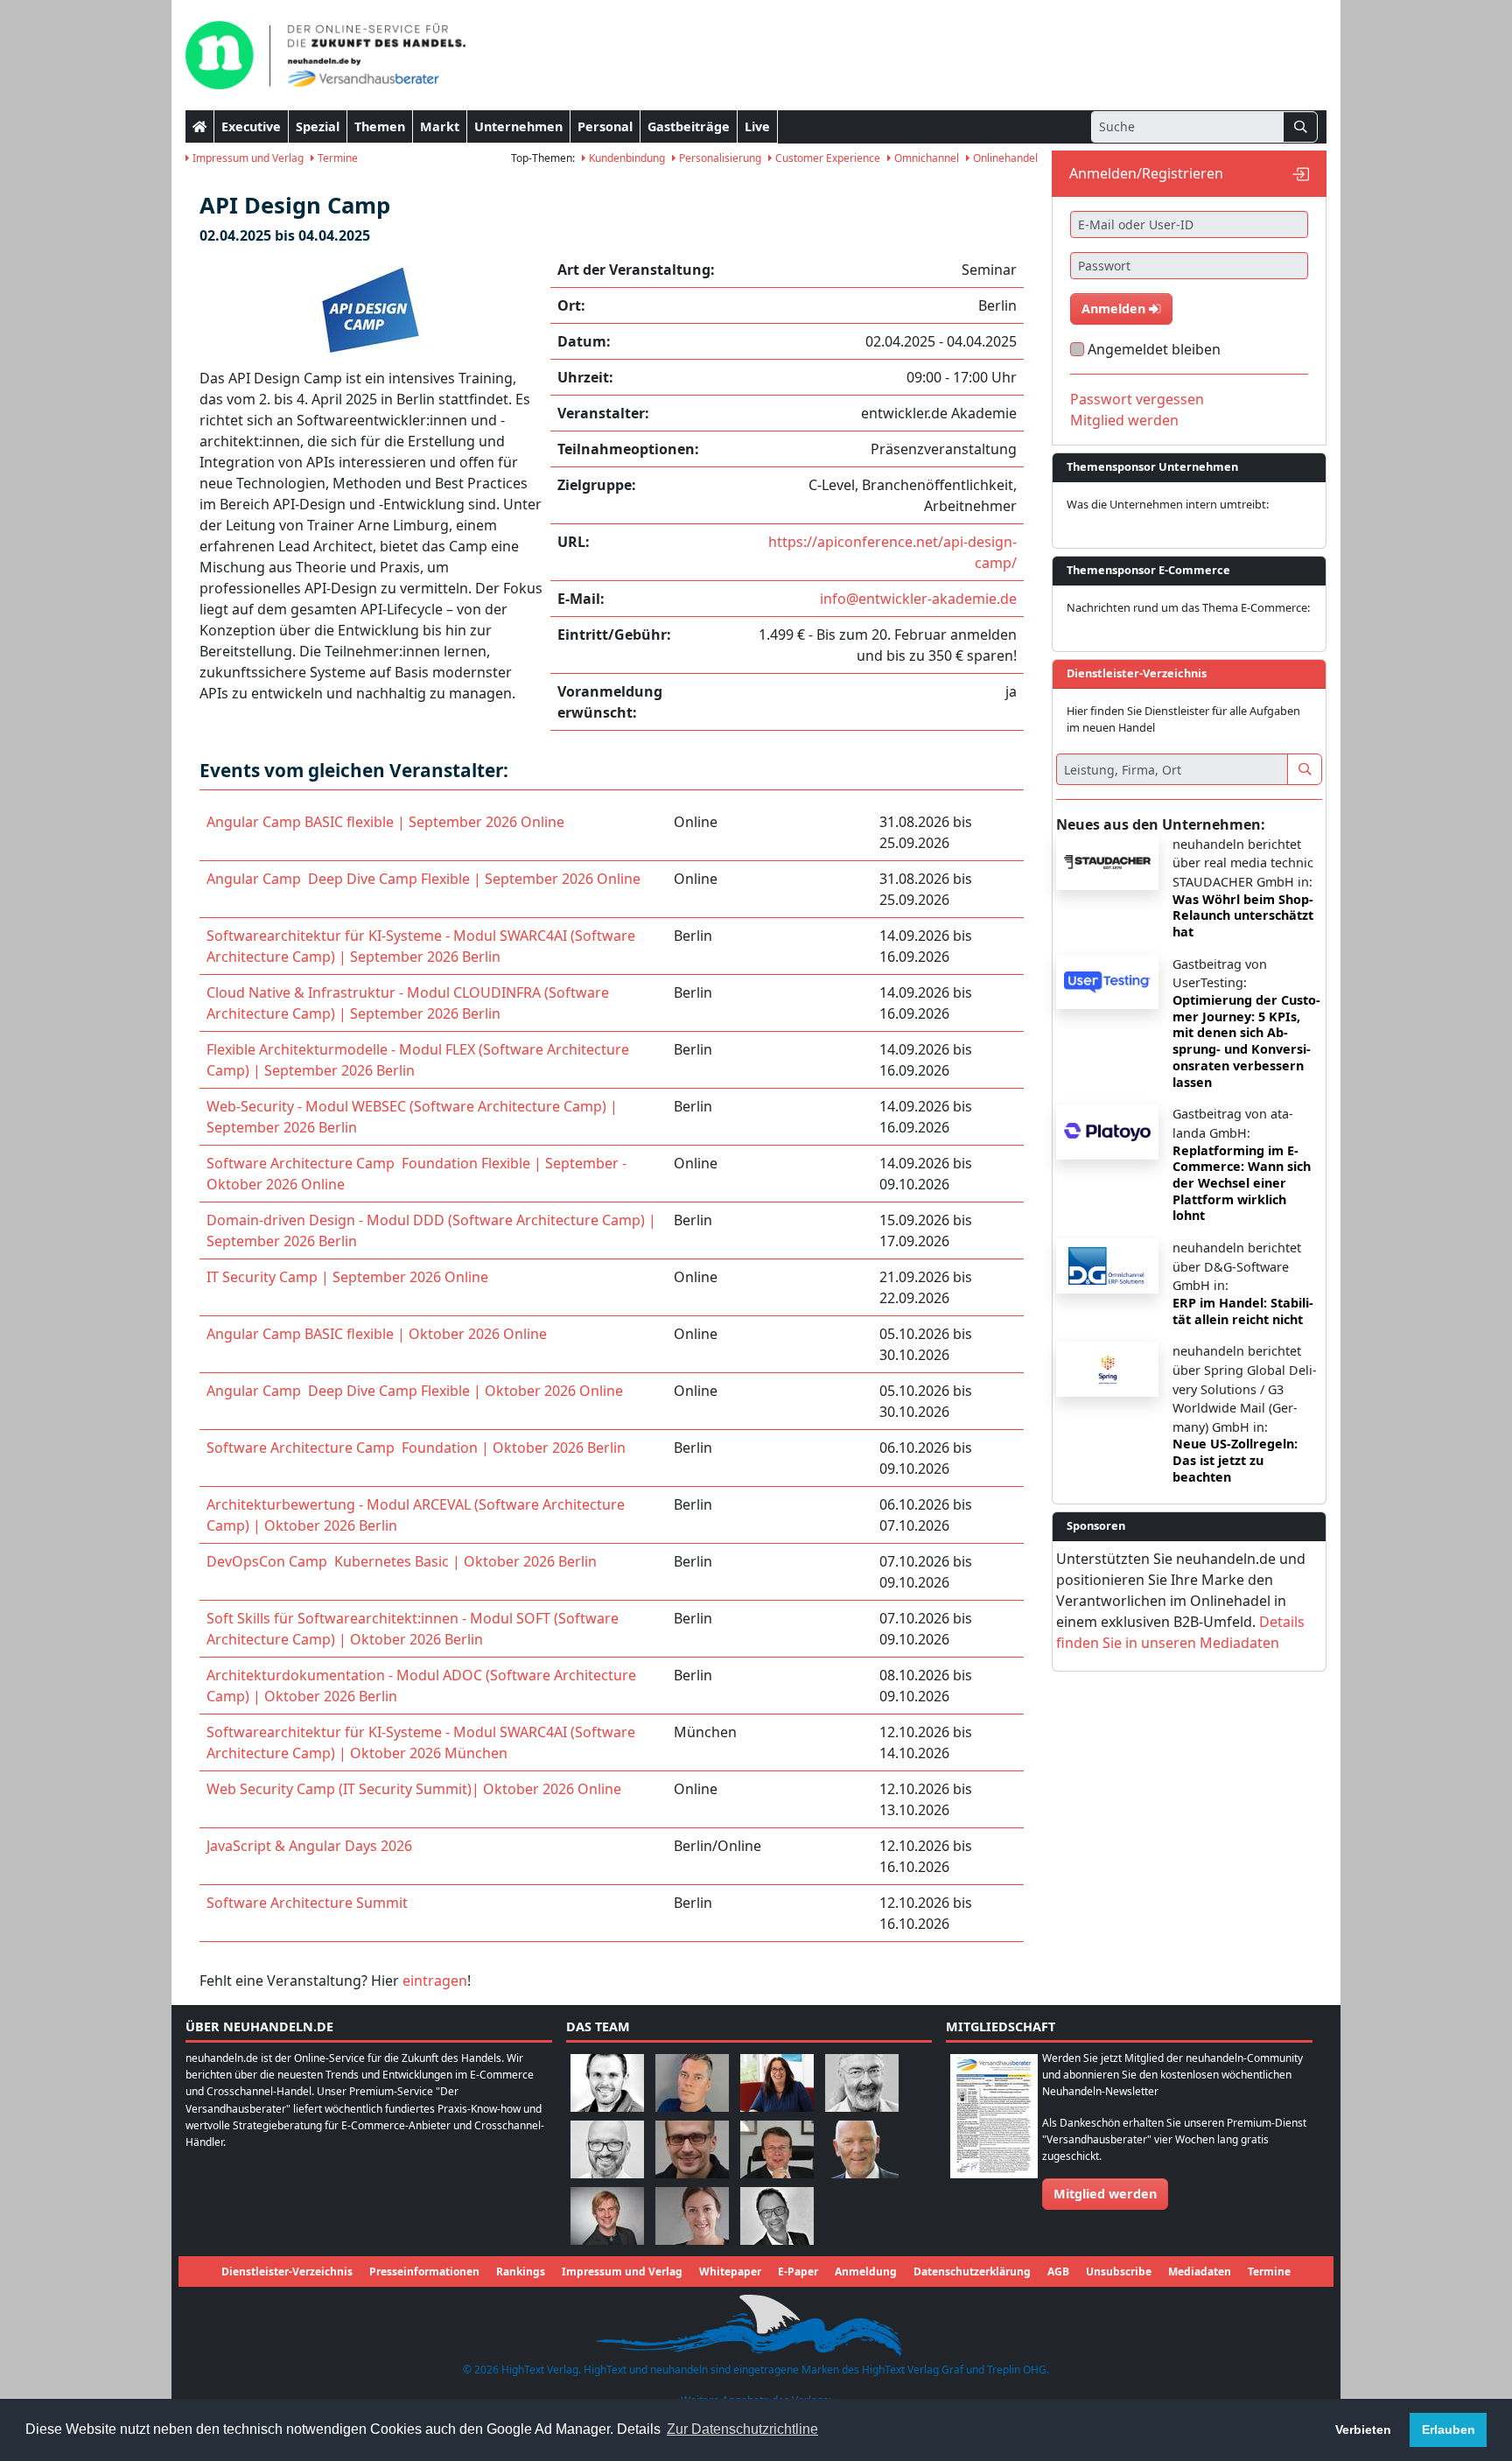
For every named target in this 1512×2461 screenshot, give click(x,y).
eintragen (435, 1981)
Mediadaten (1200, 2272)
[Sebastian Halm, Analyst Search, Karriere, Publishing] (692, 2148)
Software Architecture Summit (307, 1903)
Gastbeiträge (689, 126)
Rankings (521, 2272)
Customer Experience (826, 158)
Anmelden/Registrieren (1146, 173)
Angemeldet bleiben (1154, 349)
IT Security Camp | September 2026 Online (347, 1277)
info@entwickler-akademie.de (918, 599)
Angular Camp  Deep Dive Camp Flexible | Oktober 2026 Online (415, 1391)
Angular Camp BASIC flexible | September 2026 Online (385, 822)
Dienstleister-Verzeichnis (287, 2272)
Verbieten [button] (1363, 2429)
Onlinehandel (1004, 158)
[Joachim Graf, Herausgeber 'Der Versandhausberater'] (862, 2082)
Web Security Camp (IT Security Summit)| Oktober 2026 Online (414, 1789)
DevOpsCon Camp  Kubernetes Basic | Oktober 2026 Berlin (402, 1561)
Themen (380, 126)
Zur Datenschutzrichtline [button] (742, 2429)
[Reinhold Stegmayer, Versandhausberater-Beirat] (777, 2215)
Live (757, 126)
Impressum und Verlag (247, 158)
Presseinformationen (424, 2272)
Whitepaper (730, 2272)
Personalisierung (719, 158)
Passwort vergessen (1137, 399)
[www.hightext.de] (756, 2323)
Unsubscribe (1119, 2272)
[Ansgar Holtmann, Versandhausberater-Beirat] (777, 2148)
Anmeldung (866, 2272)
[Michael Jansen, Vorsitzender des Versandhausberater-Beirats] (862, 2148)
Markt (440, 126)
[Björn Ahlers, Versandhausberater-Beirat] (607, 2082)
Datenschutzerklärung (972, 2272)
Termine (336, 158)
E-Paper (798, 2272)
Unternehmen (518, 126)
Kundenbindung (626, 158)
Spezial (318, 126)
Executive (251, 126)
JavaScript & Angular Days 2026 (309, 1846)
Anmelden (1115, 309)
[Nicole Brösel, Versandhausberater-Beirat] (777, 2082)
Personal (605, 126)
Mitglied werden (1124, 420)
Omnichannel (925, 158)
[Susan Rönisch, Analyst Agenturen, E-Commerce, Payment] (692, 2215)
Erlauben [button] (1449, 2429)
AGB (1058, 2272)
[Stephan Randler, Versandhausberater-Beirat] (607, 2215)
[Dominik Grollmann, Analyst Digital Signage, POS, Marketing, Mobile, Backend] (607, 2148)
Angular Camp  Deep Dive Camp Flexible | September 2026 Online (423, 879)
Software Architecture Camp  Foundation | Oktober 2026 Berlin (416, 1448)
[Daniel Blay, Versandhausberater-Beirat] (692, 2082)
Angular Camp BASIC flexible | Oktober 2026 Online (377, 1334)
